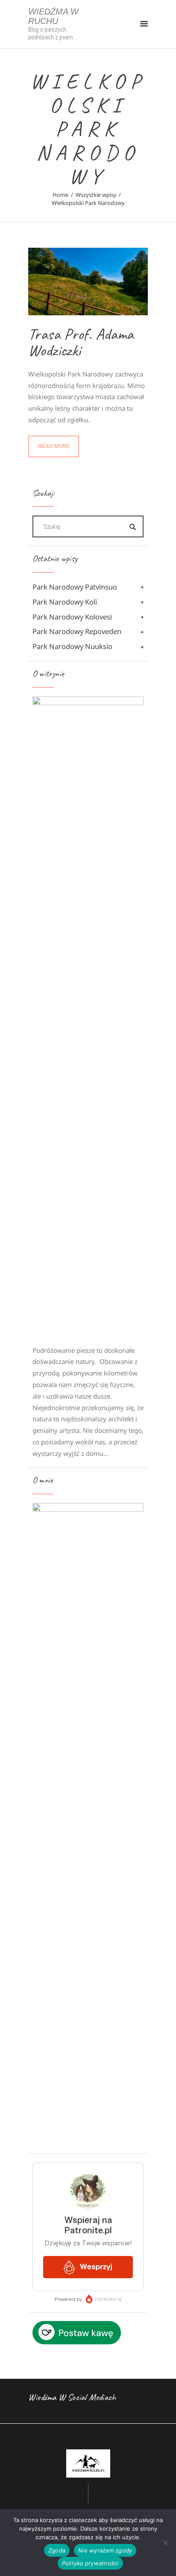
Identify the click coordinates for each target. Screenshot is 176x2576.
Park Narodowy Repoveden (77, 631)
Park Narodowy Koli (65, 602)
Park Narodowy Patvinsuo (75, 587)
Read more (54, 446)
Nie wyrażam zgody (105, 2550)
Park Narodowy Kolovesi (72, 617)
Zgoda (57, 2550)
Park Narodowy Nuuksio (72, 646)
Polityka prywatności (90, 2563)
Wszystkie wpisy (96, 195)
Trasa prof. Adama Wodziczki (81, 342)
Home (60, 195)
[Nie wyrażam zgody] (165, 2543)
